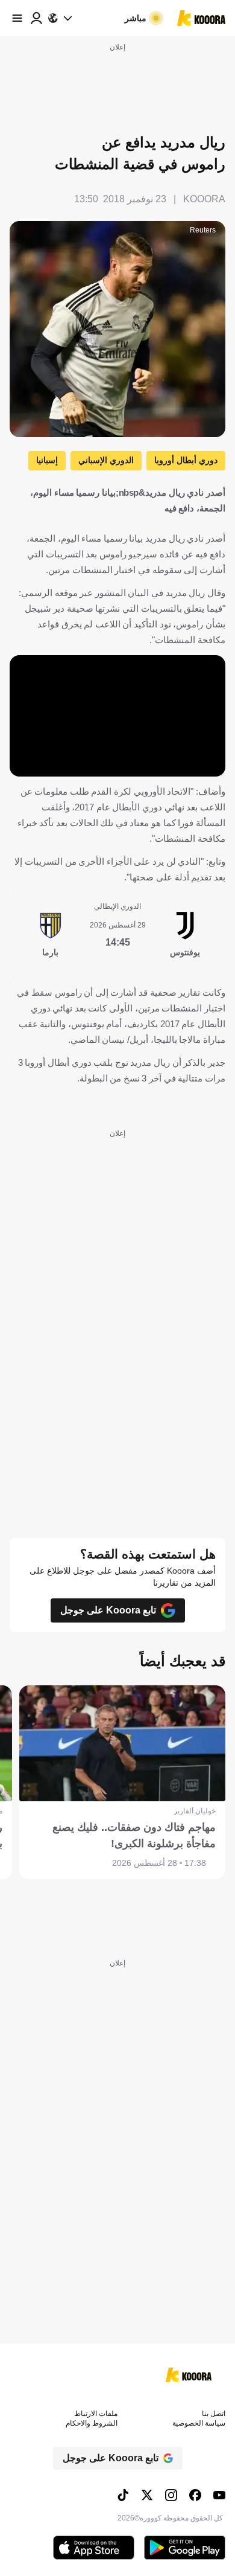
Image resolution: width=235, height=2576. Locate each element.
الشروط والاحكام (92, 2423)
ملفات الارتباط (96, 2414)
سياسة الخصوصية (199, 2423)
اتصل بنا (214, 2414)
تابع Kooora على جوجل (108, 1610)
